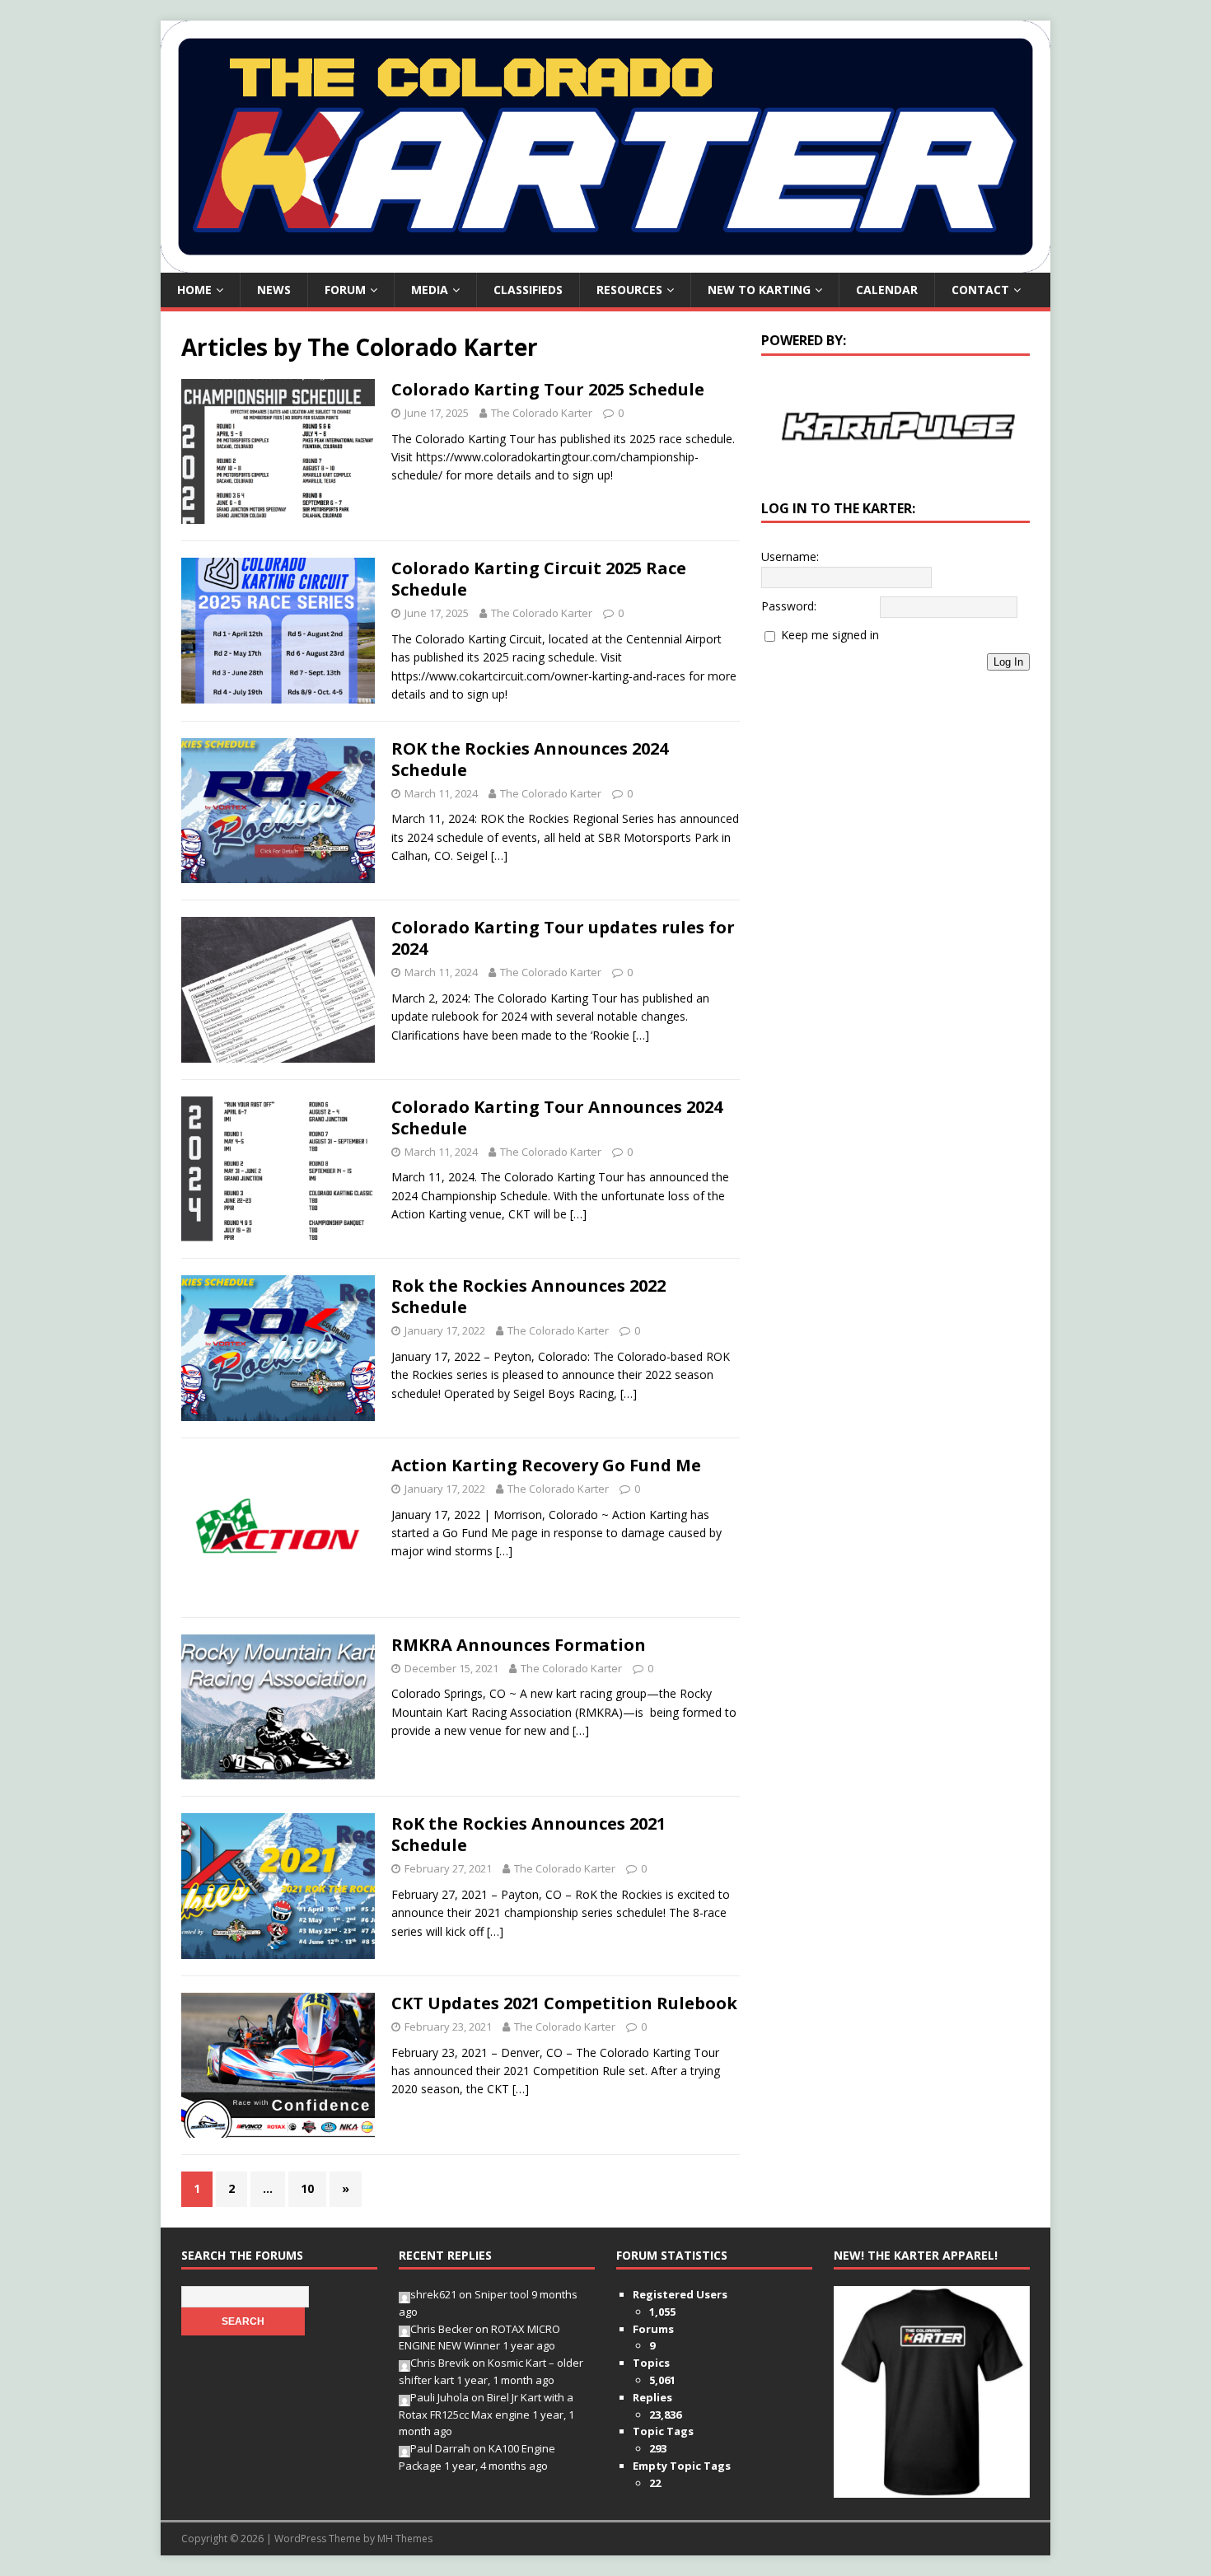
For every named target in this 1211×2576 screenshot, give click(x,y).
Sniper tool (502, 2294)
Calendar (887, 290)
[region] (895, 426)
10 (307, 2188)
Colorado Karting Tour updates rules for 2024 (563, 938)
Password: (789, 607)
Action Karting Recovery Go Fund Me (546, 1465)
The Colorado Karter (542, 413)
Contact (980, 290)
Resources (629, 290)
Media (430, 290)
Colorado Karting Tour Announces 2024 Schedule (557, 1117)
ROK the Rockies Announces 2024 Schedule (530, 759)
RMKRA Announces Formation (519, 1645)
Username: (790, 558)
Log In (1008, 663)
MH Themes (405, 2539)
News (274, 290)
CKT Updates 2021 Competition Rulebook (564, 2003)
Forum (345, 290)
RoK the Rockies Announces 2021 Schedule (528, 1834)
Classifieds (528, 290)
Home (194, 290)
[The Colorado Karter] (605, 263)
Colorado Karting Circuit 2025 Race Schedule (539, 579)
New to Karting (759, 290)
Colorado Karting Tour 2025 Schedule (548, 389)
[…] (499, 856)
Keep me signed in (830, 636)
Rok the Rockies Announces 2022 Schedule (528, 1296)
